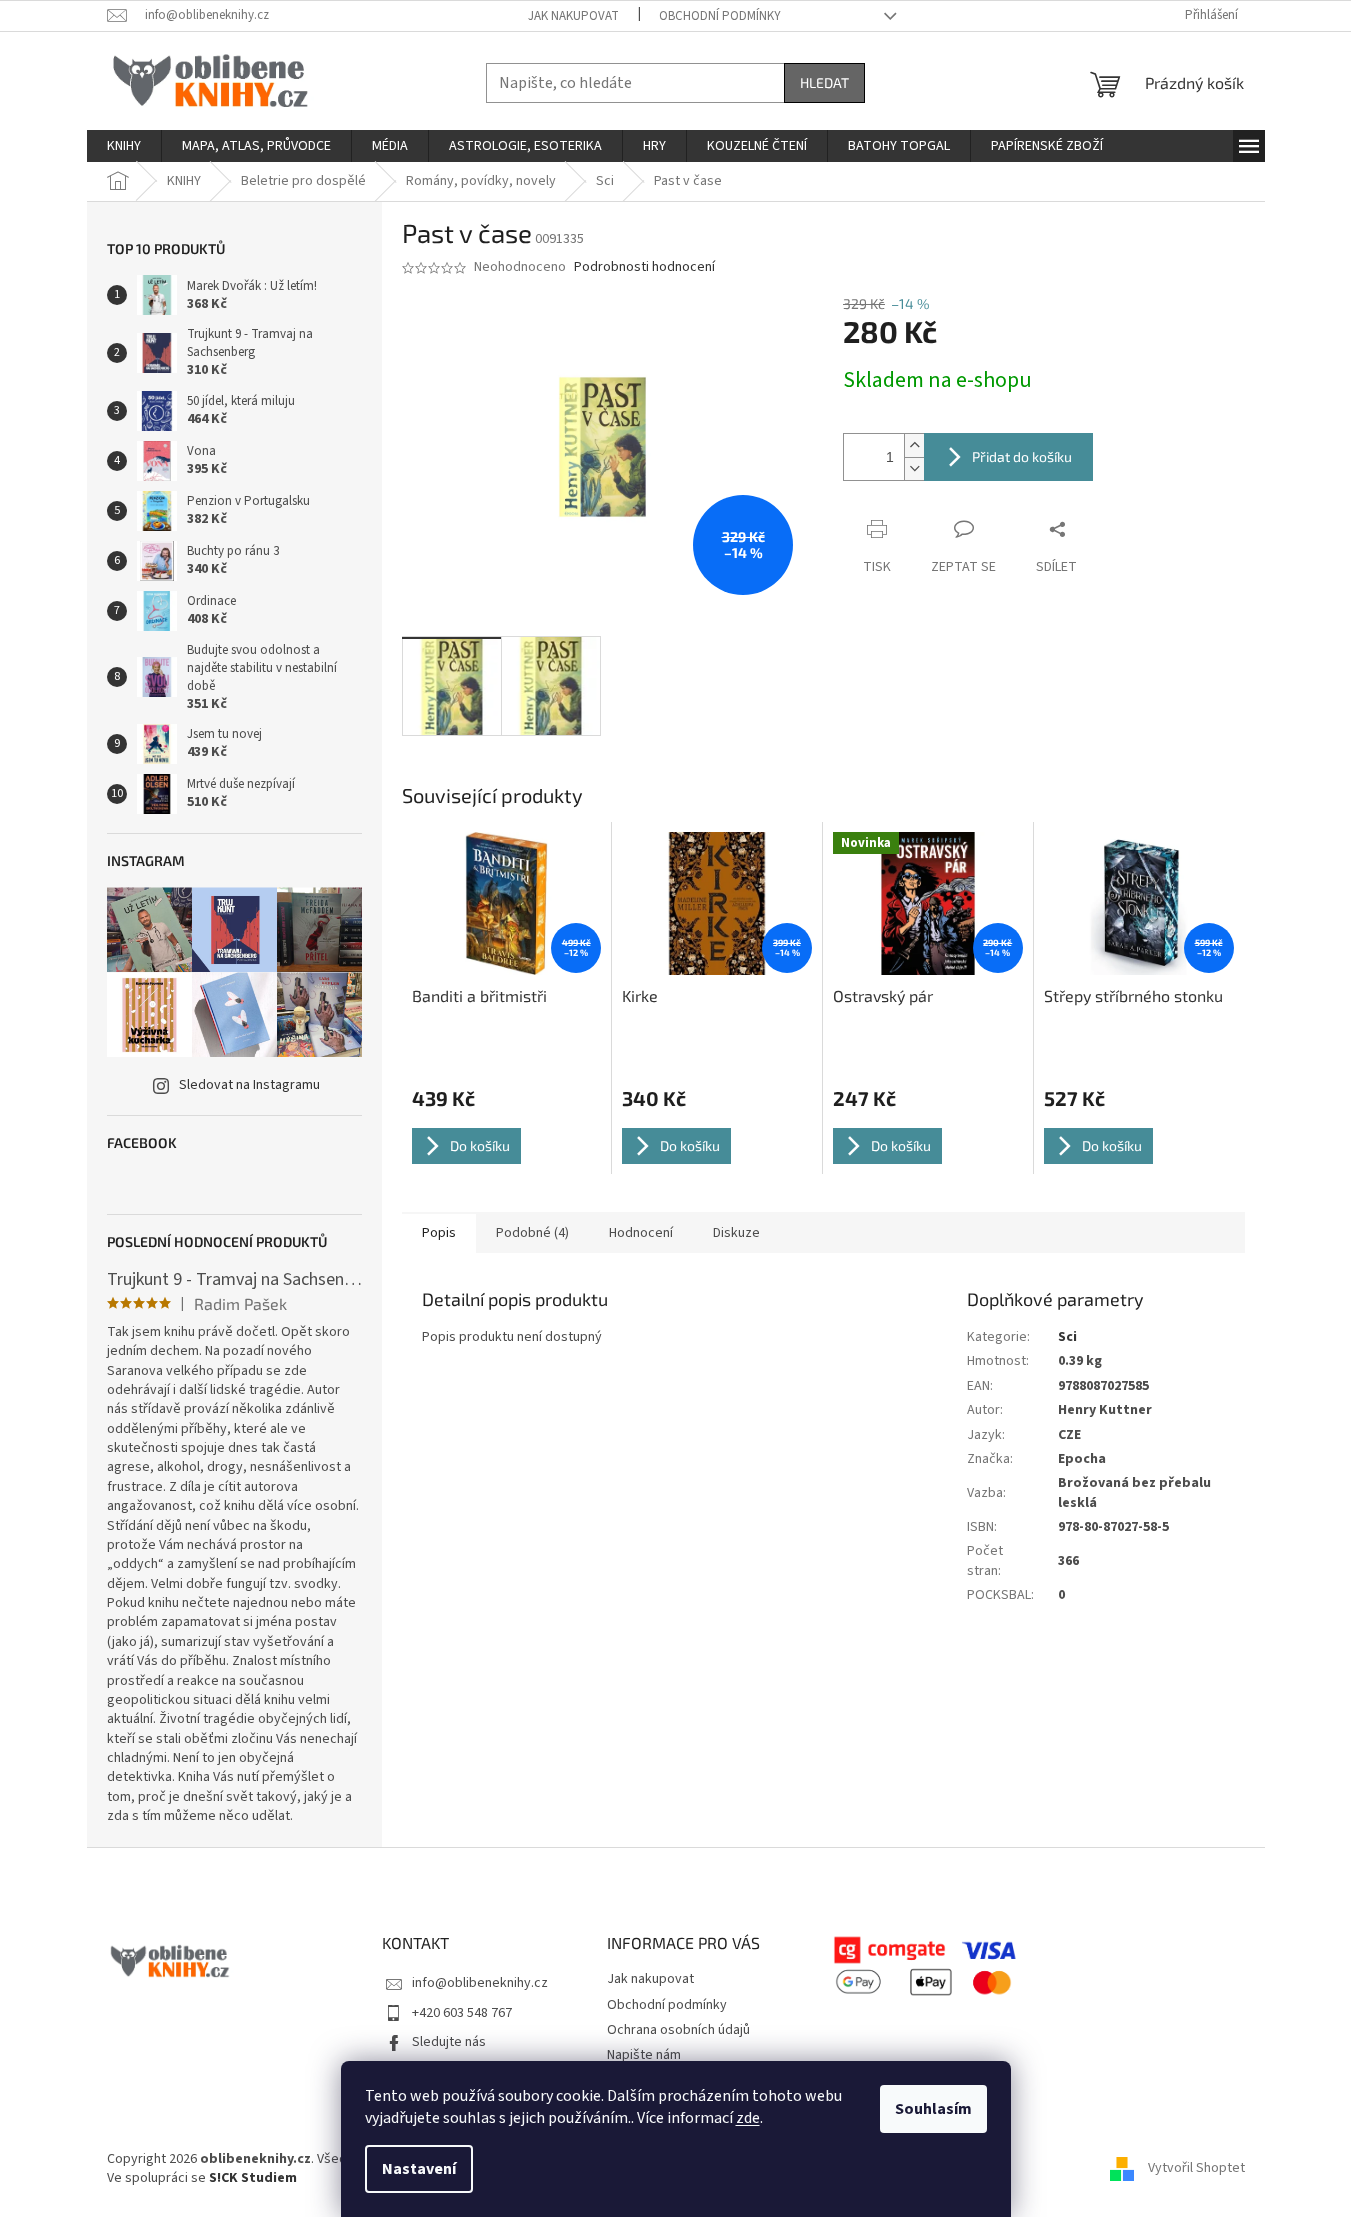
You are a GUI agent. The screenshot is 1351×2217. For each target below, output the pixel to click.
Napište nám (644, 2055)
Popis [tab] (439, 1233)
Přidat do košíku (1022, 456)
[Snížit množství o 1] (914, 468)
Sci (1067, 1337)
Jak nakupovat (573, 16)
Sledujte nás (449, 2042)
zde (748, 2118)
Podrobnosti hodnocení (644, 267)
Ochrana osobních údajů (678, 2030)
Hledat (824, 82)
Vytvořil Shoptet (1196, 2168)
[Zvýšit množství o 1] (914, 445)
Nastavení (419, 2169)
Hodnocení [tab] (641, 1233)
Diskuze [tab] (736, 1233)
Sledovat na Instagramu (249, 1085)
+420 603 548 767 (462, 2013)
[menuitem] (124, 146)
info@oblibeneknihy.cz (480, 1983)
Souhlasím (933, 2109)
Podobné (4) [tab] (532, 1233)
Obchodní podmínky (720, 16)
